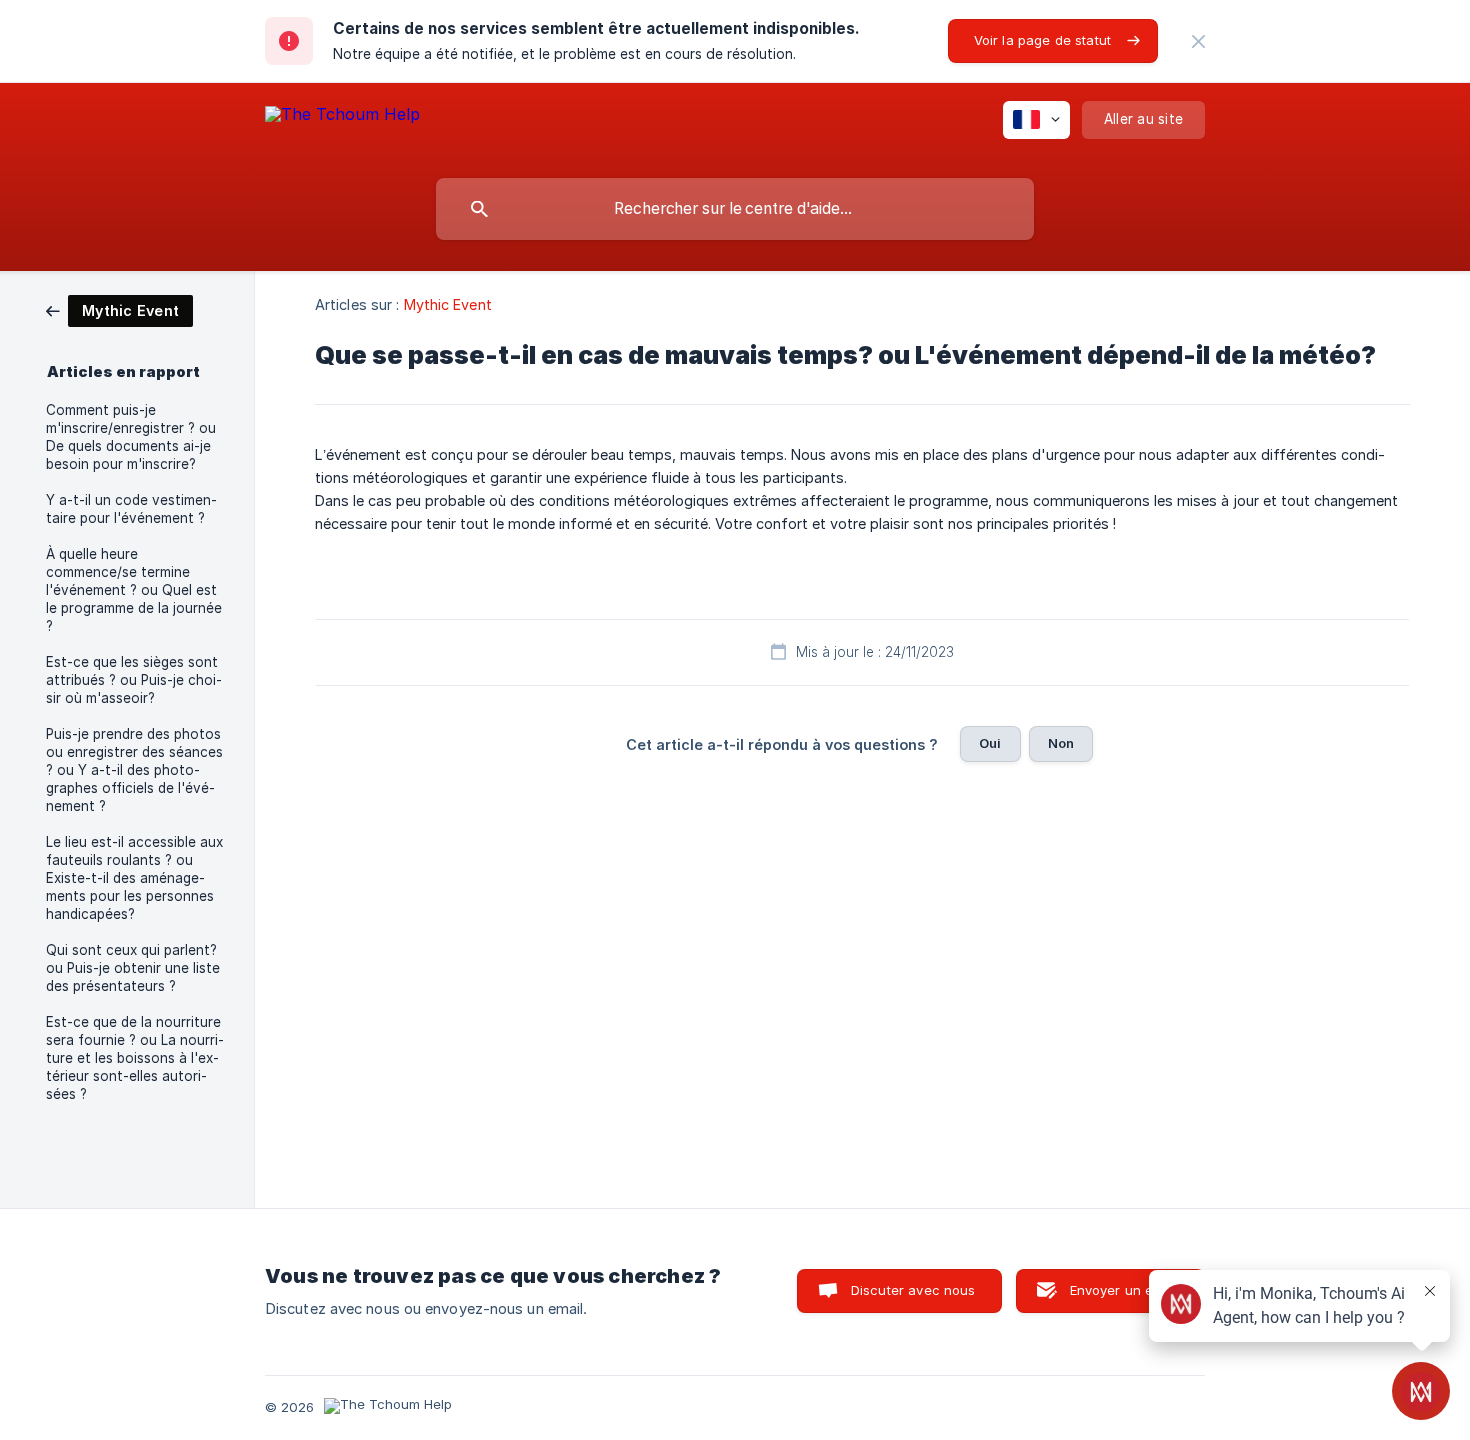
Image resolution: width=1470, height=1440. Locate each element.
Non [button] (1061, 743)
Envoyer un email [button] (1124, 1290)
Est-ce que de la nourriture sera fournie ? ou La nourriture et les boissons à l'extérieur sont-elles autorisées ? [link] (135, 1058)
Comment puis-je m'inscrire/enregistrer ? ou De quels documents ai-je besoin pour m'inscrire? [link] (131, 437)
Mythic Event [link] (448, 304)
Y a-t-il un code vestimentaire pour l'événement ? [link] (131, 509)
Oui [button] (990, 743)
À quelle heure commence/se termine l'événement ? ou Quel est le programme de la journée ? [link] (134, 590)
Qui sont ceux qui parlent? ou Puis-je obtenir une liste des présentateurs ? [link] (133, 968)
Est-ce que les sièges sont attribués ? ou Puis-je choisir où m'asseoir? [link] (134, 680)
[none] (1198, 41)
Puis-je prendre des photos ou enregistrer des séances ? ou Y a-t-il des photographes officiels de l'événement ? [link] (134, 770)
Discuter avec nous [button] (913, 1290)
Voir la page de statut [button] (1042, 40)
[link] (119, 309)
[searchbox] (735, 209)
